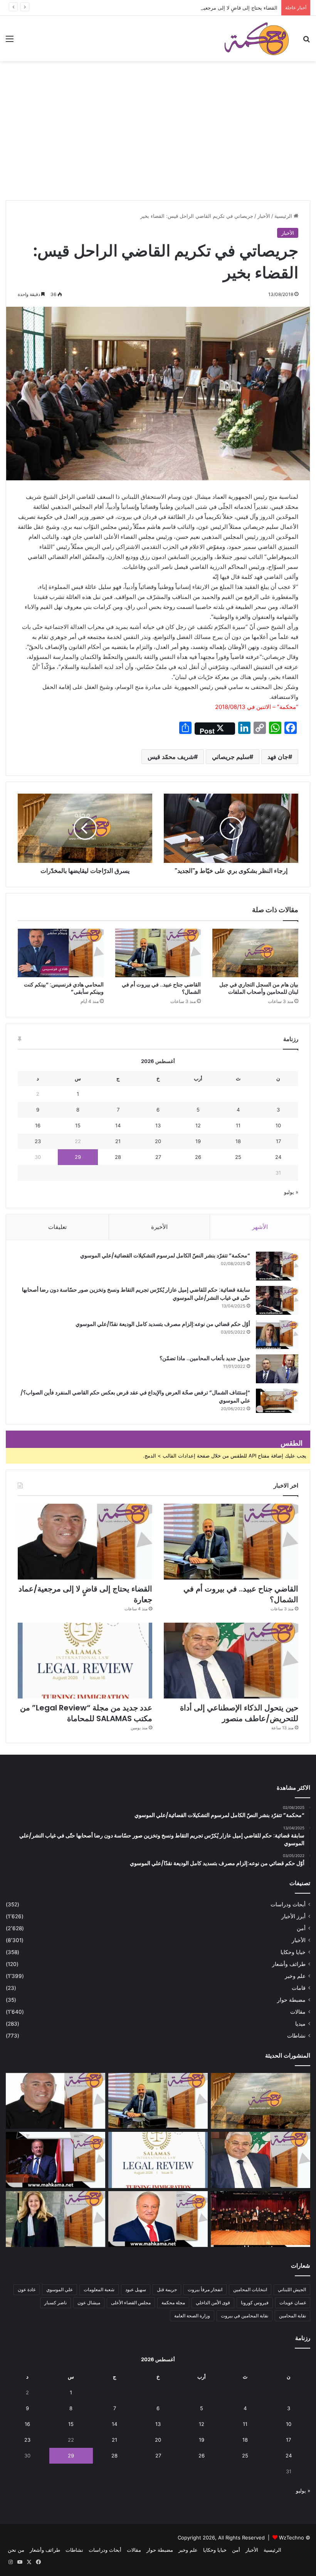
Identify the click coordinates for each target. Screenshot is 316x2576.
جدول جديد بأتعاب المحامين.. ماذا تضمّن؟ (205, 1358)
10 (278, 1125)
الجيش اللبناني (292, 2289)
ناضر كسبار (55, 2303)
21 (118, 1141)
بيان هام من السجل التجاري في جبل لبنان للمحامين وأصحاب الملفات (259, 988)
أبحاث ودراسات (288, 1904)
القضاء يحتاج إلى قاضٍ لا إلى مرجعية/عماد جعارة (227, 8)
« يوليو (291, 1192)
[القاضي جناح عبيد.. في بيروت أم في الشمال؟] (158, 953)
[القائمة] (10, 41)
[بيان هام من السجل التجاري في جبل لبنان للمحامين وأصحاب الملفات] (255, 953)
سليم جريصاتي (231, 757)
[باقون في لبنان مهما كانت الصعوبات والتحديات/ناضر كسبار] (158, 2219)
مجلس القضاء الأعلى (131, 2303)
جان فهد (278, 757)
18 (238, 1141)
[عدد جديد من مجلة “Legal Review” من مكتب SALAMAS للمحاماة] (85, 1661)
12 (198, 1125)
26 (198, 1157)
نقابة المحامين (292, 2316)
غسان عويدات (293, 2303)
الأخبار (264, 216)
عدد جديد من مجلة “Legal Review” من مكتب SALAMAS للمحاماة (86, 1713)
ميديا (300, 2024)
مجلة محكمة (173, 2303)
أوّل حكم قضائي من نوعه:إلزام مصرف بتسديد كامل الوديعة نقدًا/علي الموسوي (163, 1324)
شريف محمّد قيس (171, 757)
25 (238, 1157)
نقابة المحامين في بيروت (245, 2316)
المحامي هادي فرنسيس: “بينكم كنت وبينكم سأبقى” (64, 988)
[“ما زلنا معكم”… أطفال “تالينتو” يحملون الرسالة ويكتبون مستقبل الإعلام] (261, 2219)
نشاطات (296, 2036)
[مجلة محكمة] (256, 38)
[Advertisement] (158, 142)
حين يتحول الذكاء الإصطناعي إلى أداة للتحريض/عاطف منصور (239, 1713)
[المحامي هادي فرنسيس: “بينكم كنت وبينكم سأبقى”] (61, 953)
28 (118, 1157)
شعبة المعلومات (99, 2289)
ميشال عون (89, 2303)
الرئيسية (284, 216)
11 (238, 1125)
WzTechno (292, 2538)
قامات (299, 1988)
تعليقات (57, 1227)
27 (158, 1157)
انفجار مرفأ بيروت (205, 2289)
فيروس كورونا (255, 2303)
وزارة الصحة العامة (192, 2316)
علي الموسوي (60, 2289)
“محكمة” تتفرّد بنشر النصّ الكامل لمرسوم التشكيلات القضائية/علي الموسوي (165, 1255)
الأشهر (260, 1227)
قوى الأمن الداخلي (213, 2303)
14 (118, 1125)
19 (198, 1141)
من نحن (16, 2550)
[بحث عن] (306, 41)
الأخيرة (159, 1227)
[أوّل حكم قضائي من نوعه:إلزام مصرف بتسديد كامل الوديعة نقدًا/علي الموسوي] (277, 1335)
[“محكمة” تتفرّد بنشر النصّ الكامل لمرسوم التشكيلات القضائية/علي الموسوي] (277, 1266)
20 (158, 1141)
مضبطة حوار (291, 2000)
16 (38, 1125)
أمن (301, 1928)
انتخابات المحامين (250, 2289)
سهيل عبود (136, 2289)
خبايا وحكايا (293, 1952)
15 (78, 1125)
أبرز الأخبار (293, 1916)
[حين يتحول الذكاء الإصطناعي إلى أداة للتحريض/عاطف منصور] (231, 1661)
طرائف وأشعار (289, 1964)
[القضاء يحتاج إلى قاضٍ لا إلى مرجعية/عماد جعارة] (85, 1542)
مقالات (298, 2012)
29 (78, 1157)
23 (38, 1141)
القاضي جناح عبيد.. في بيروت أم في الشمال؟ (161, 988)
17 (278, 1141)
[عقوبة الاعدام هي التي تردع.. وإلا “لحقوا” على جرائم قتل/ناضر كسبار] (55, 2160)
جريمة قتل (167, 2289)
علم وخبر (295, 1976)
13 (158, 1125)
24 (278, 1157)
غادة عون (27, 2289)
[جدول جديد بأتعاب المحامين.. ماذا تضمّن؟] (277, 1369)
